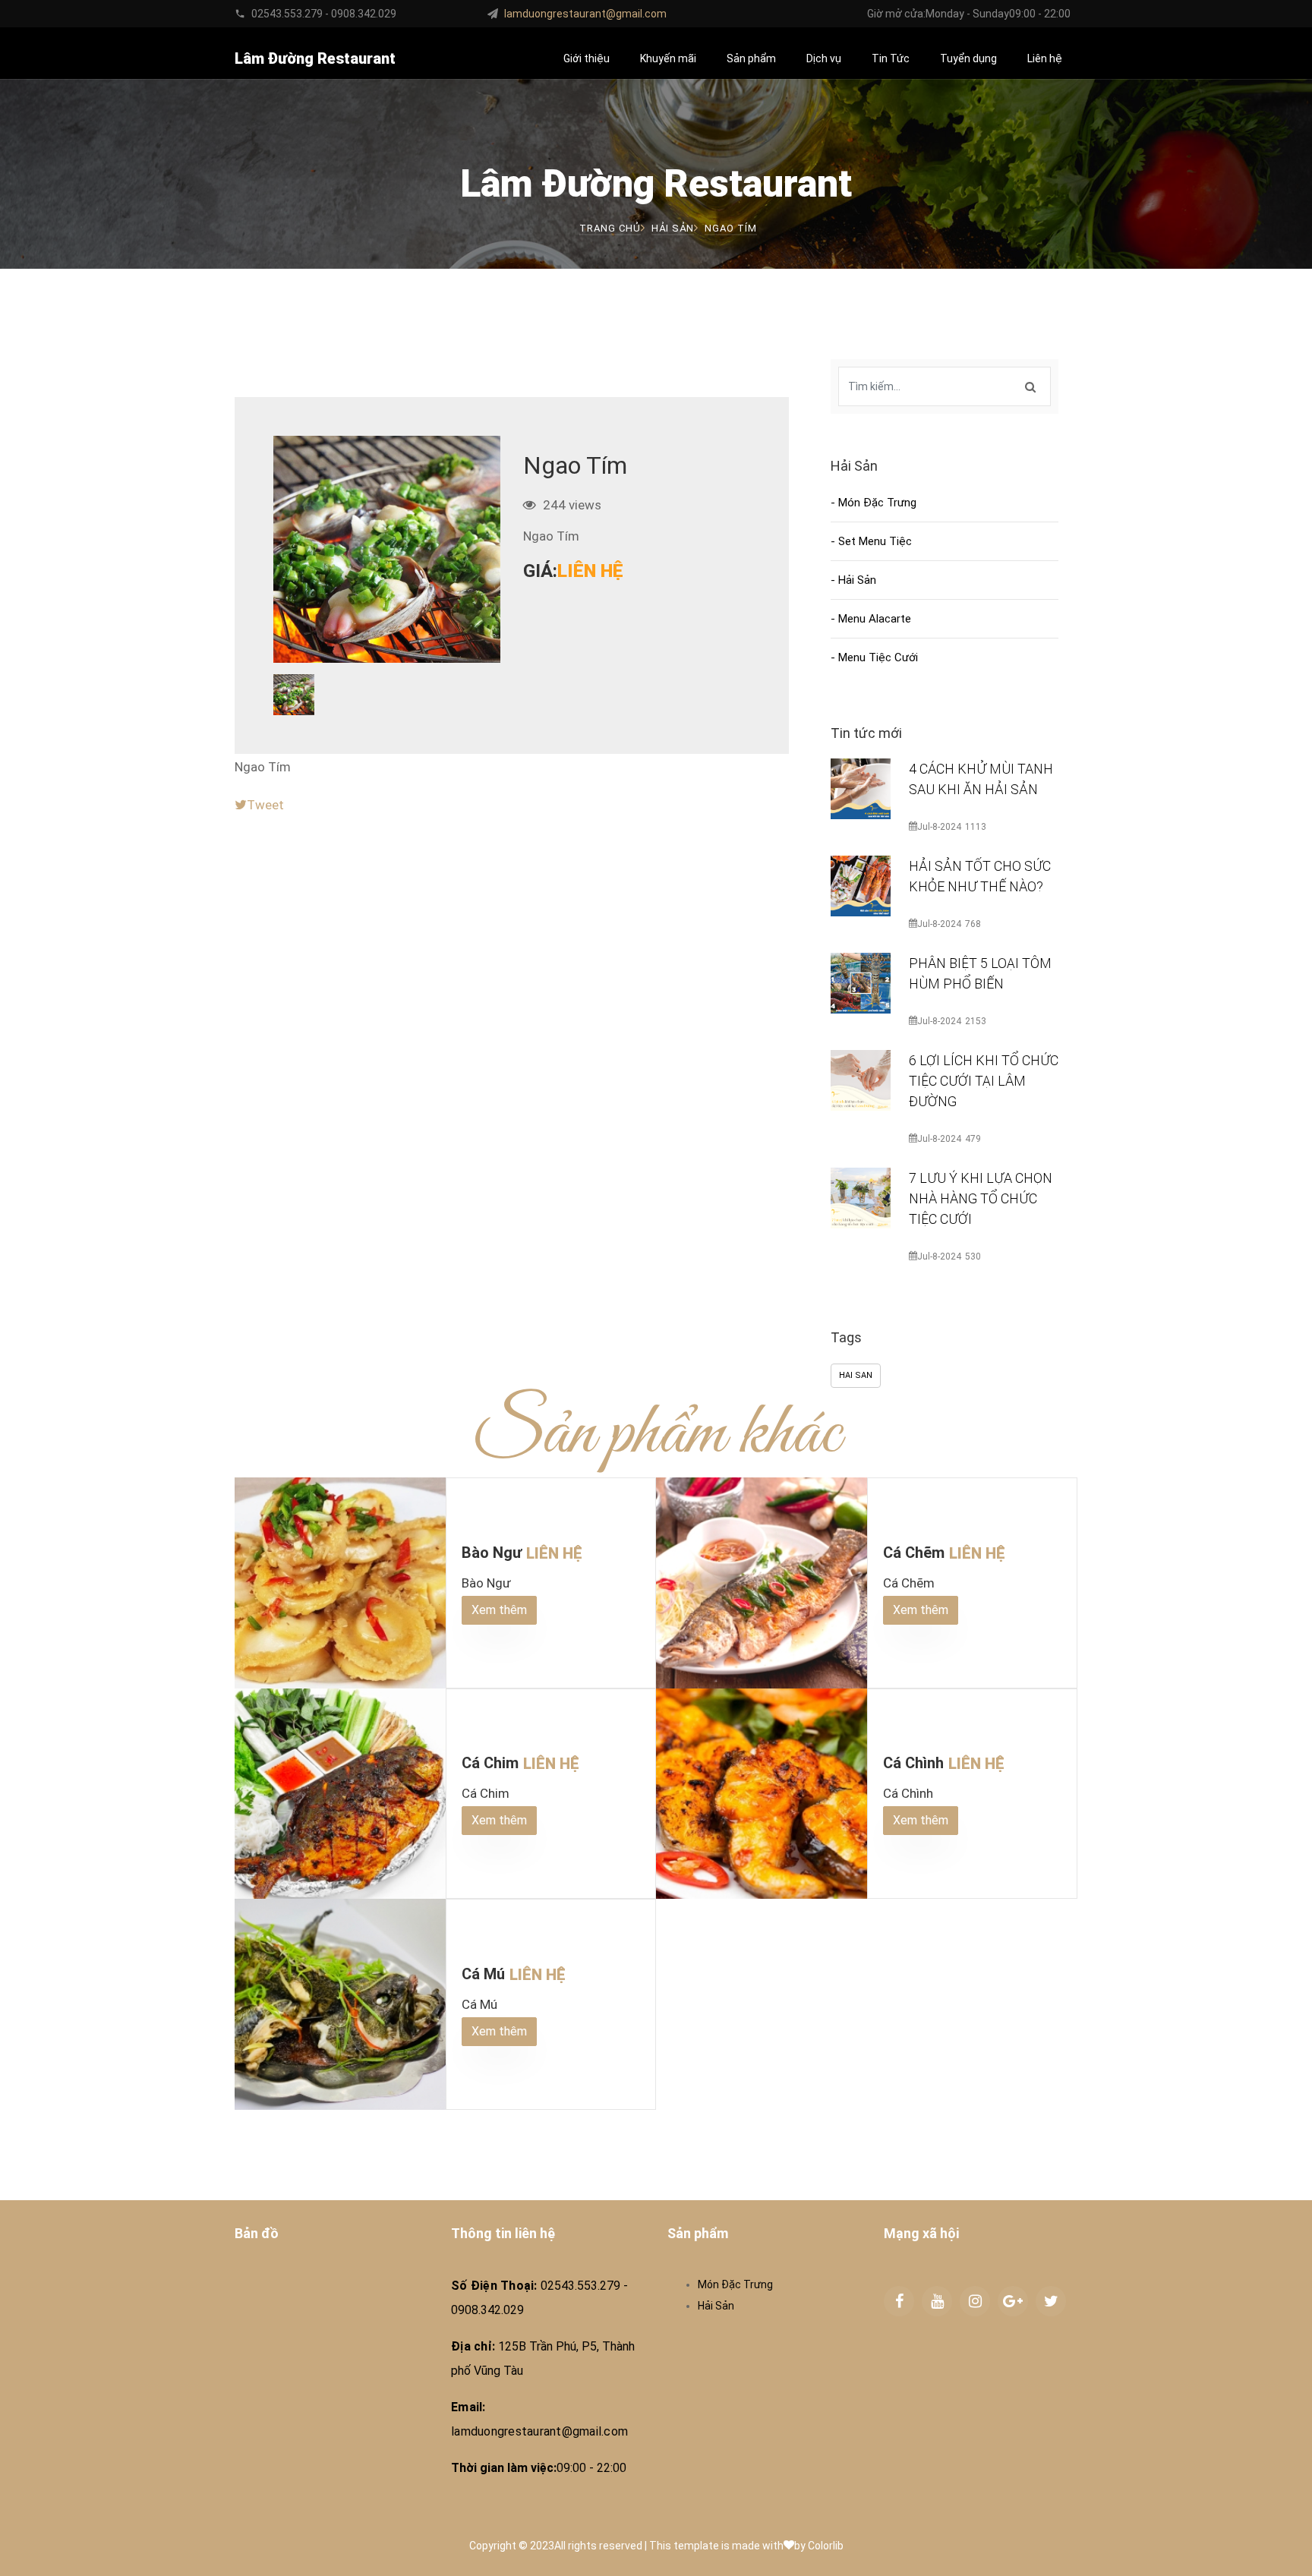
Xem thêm (499, 1610)
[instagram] (975, 2301)
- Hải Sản (853, 580)
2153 (976, 1021)
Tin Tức (891, 58)
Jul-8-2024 (939, 827)
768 (973, 924)
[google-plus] (1013, 2301)
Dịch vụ (824, 58)
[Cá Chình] (762, 1794)
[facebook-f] (899, 2301)
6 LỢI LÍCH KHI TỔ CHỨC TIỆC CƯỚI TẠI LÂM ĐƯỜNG (984, 1081)
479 (973, 1139)
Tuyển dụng (968, 58)
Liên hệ (1045, 58)
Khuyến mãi (668, 58)
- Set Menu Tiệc (871, 541)
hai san (856, 1375)
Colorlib (826, 2546)
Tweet (265, 805)
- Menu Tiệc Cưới (874, 657)
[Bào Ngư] (340, 1583)
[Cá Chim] (340, 1794)
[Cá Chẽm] (762, 1583)
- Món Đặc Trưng (874, 503)
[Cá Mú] (340, 2004)
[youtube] (937, 2301)
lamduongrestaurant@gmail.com (585, 14)
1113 (976, 827)
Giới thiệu (587, 58)
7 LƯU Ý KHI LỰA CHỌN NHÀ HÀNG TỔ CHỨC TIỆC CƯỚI (981, 1198)
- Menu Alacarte (871, 619)
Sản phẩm (751, 58)
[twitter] (1051, 2301)
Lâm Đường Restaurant (315, 58)
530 (973, 1256)
